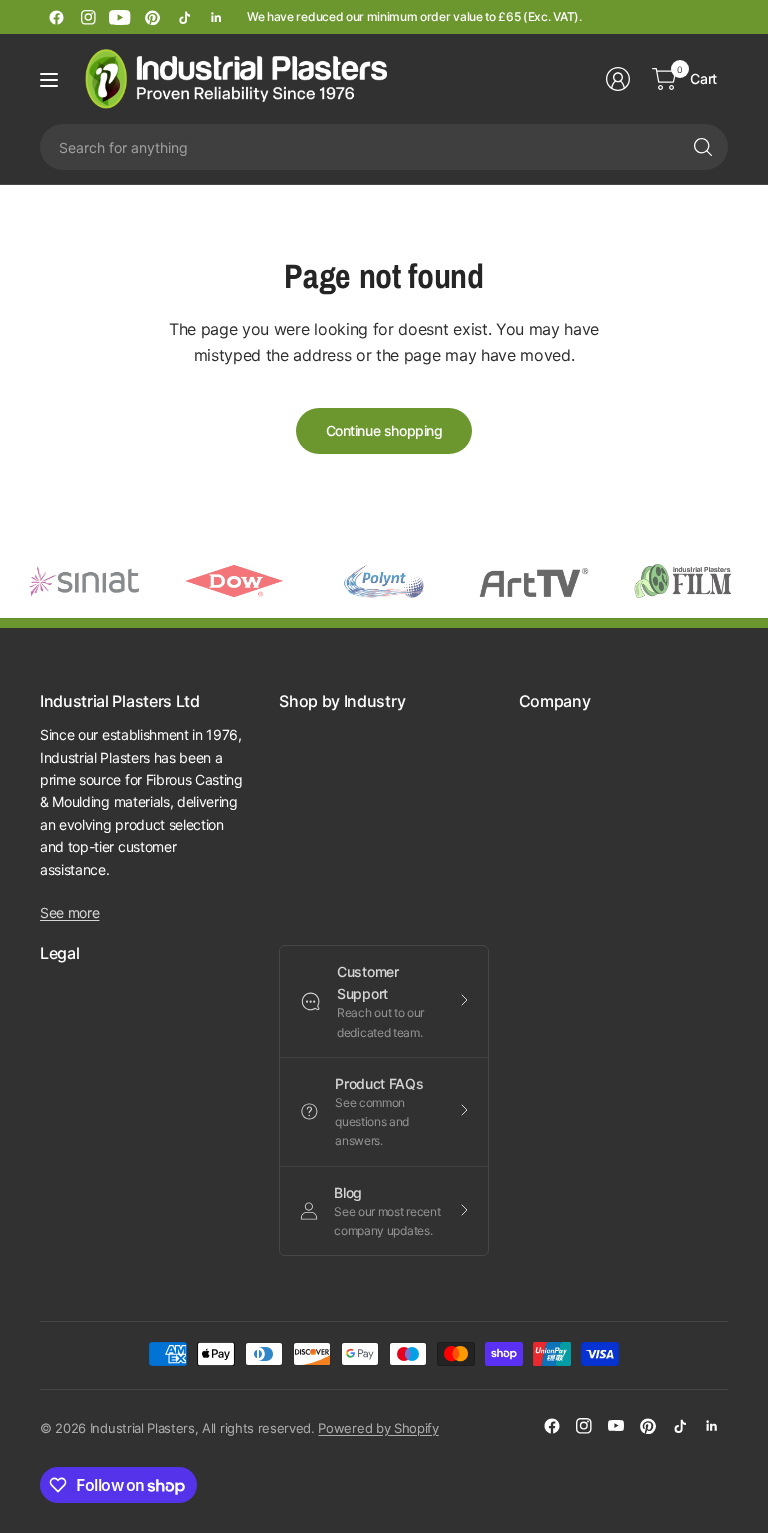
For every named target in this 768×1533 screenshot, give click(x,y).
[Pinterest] (152, 17)
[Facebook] (56, 17)
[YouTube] (120, 17)
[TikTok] (184, 17)
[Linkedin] (216, 17)
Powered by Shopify (378, 1428)
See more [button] (69, 912)
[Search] (703, 147)
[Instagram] (88, 17)
